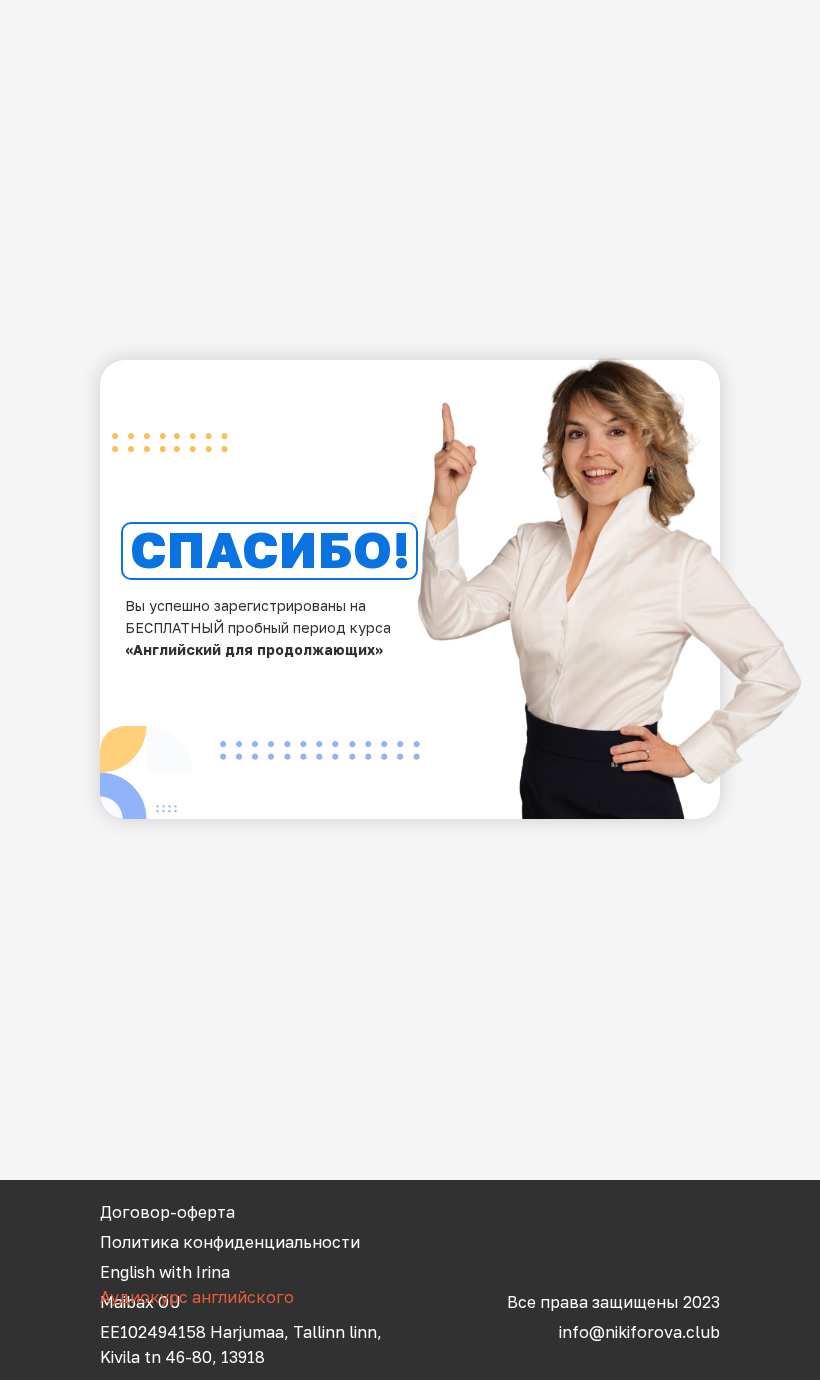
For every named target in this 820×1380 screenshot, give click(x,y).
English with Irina (165, 1272)
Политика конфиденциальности (230, 1242)
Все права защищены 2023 (613, 1302)
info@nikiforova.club (639, 1332)
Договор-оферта (167, 1212)
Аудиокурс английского (197, 1297)
